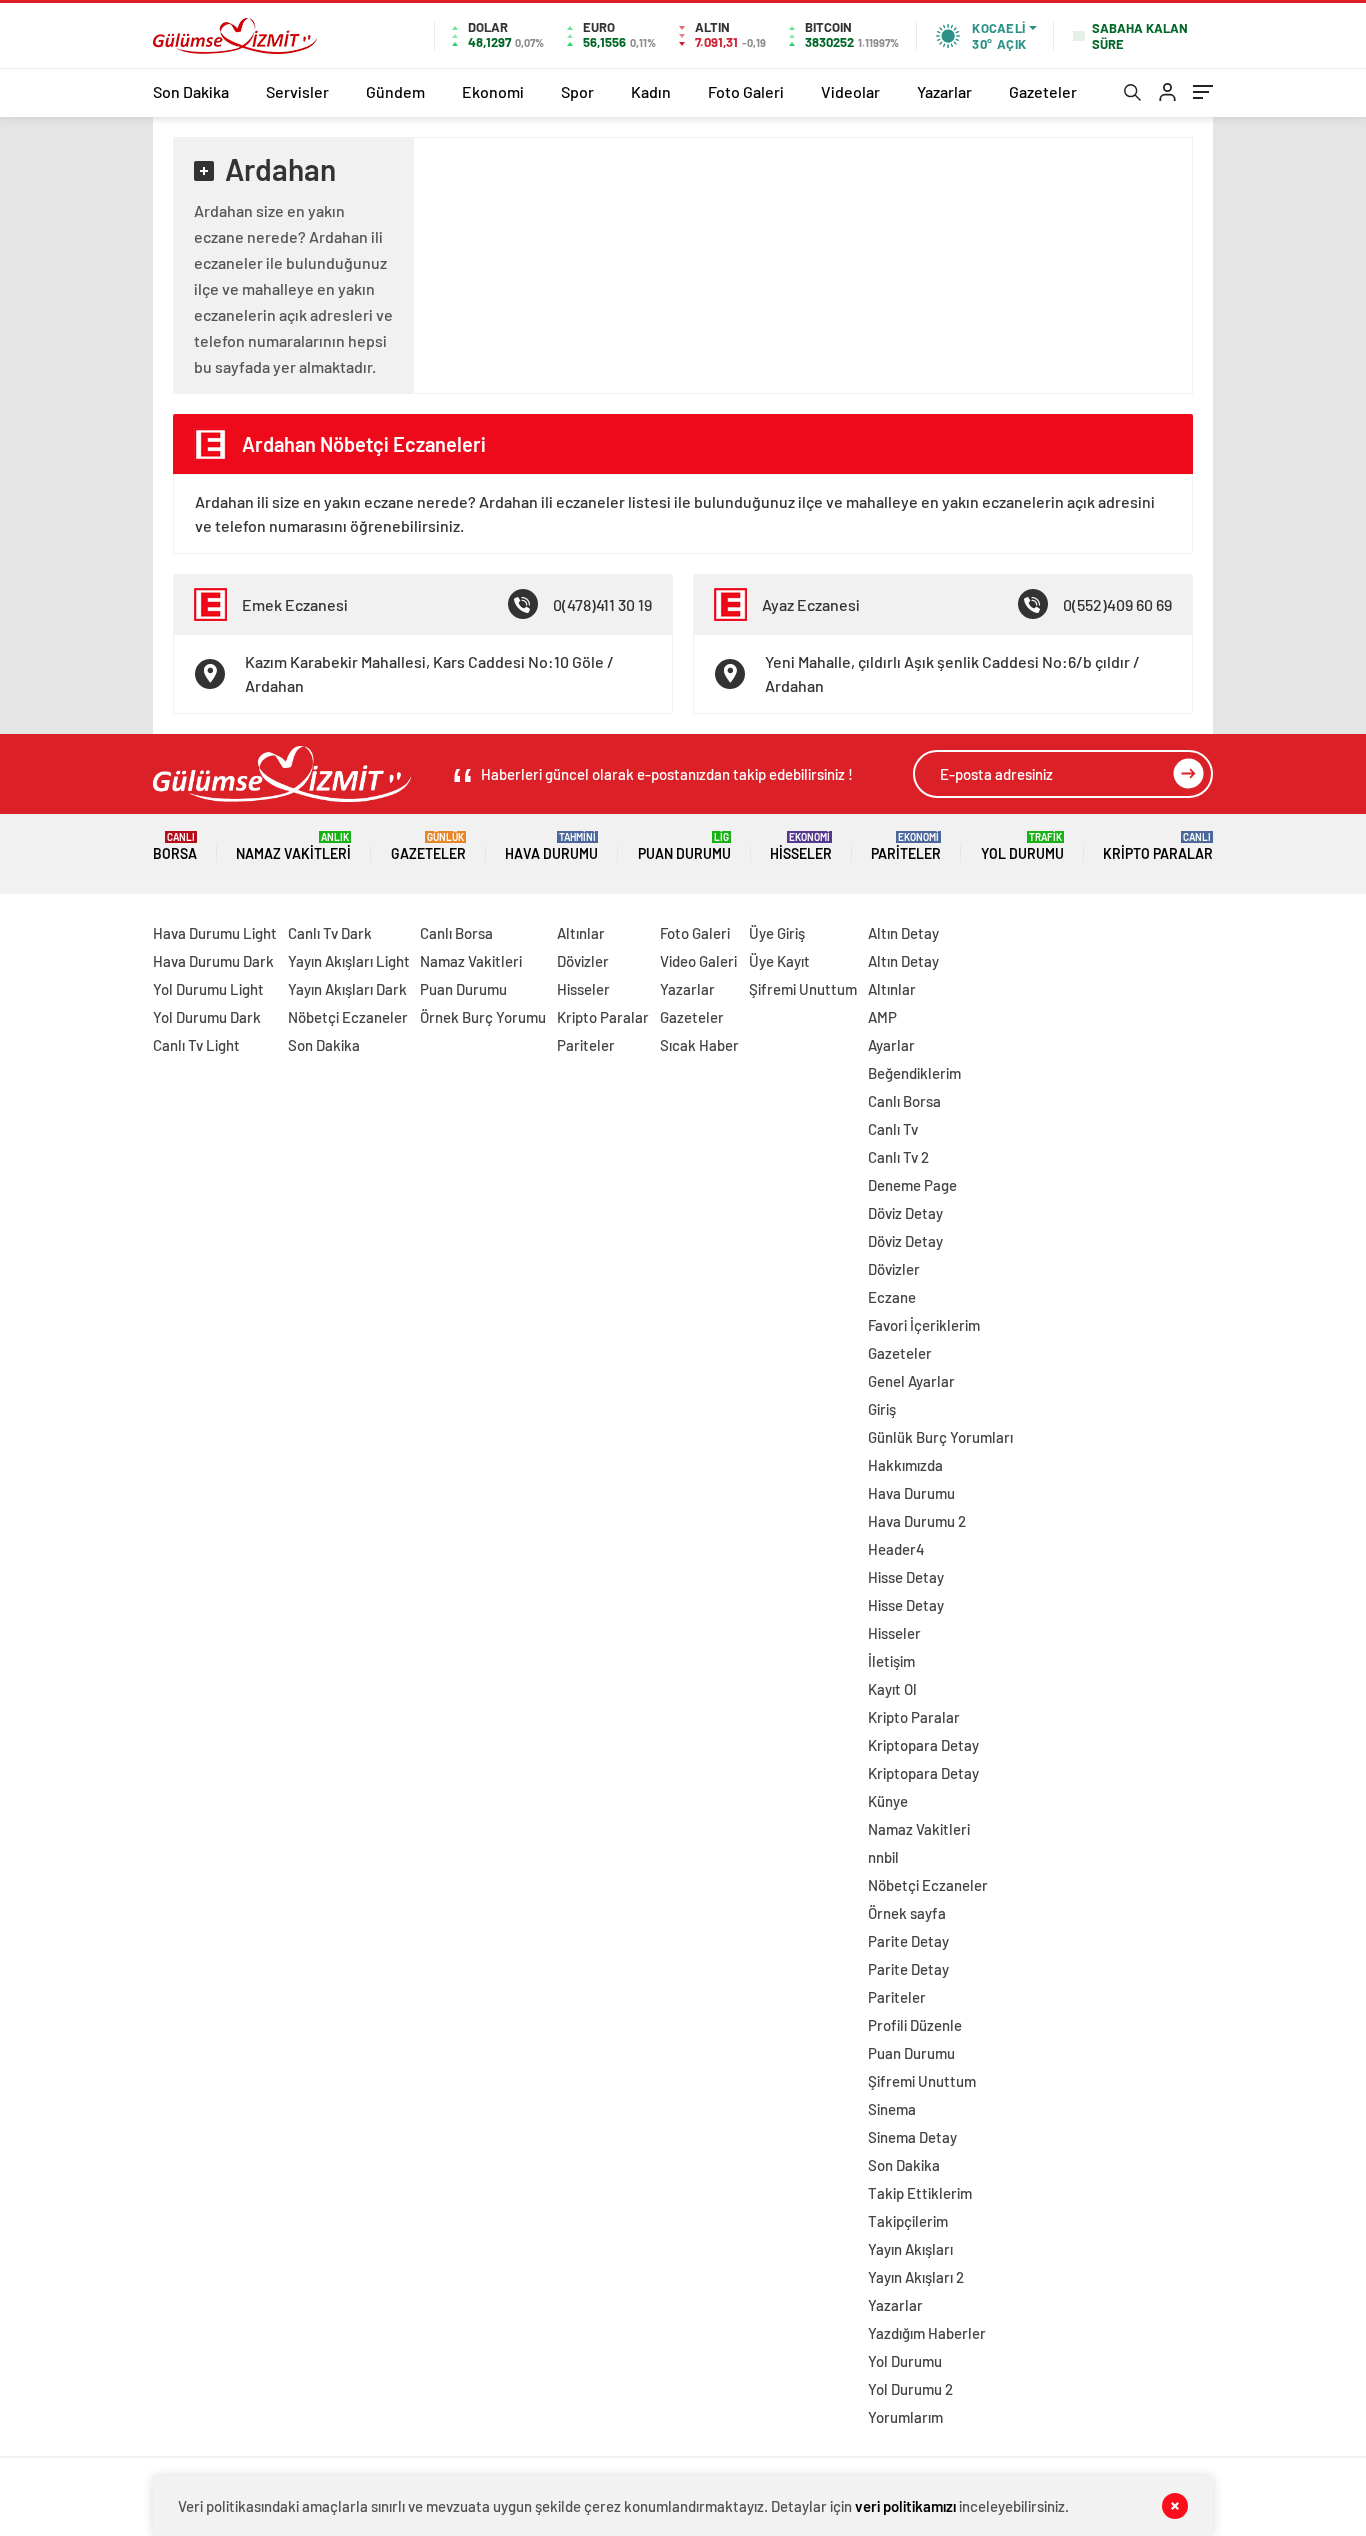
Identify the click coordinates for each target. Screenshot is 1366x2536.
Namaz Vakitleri (293, 846)
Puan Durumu (684, 846)
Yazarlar (944, 91)
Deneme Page (912, 1185)
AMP (882, 1017)
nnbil (883, 1857)
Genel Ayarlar (911, 1381)
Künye (888, 1801)
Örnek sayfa (907, 1913)
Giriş (882, 1409)
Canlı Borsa (456, 933)
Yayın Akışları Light (349, 961)
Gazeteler (1043, 91)
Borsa (175, 846)
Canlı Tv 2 (898, 1157)
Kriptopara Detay (923, 1745)
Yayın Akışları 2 (916, 2277)
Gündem (395, 91)
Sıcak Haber (699, 1045)
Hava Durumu (551, 846)
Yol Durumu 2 (910, 2389)
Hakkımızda (905, 1465)
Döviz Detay (905, 1213)
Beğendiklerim (914, 1073)
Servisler (297, 91)
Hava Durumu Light (215, 933)
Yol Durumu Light (208, 989)
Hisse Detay (906, 1577)
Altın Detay (903, 933)
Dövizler (583, 961)
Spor (577, 91)
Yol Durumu (1022, 846)
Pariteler (906, 846)
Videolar (850, 91)
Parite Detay (908, 1941)
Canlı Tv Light (196, 1045)
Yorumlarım (905, 2417)
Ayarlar (891, 1045)
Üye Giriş (777, 933)
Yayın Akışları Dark (347, 989)
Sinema (892, 2109)
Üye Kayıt (779, 961)
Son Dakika (191, 91)
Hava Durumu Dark (213, 961)
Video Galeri (698, 961)
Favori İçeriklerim (924, 1325)
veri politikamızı (905, 2506)
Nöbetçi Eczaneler (348, 1017)
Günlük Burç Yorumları (940, 1437)
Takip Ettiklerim (920, 2193)
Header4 (896, 1549)
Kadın (651, 91)
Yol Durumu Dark (207, 1017)
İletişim (891, 1661)
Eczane (892, 1297)
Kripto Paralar (1158, 846)
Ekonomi (493, 91)
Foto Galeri (746, 91)
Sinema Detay (912, 2137)
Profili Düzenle (915, 2025)
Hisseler (801, 846)
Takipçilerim (908, 2221)
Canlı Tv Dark (330, 933)
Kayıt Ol (892, 1689)
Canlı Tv (893, 1129)
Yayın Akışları (910, 2249)
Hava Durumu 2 (917, 1521)
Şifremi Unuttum (803, 989)
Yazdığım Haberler (927, 2333)
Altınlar (581, 933)
